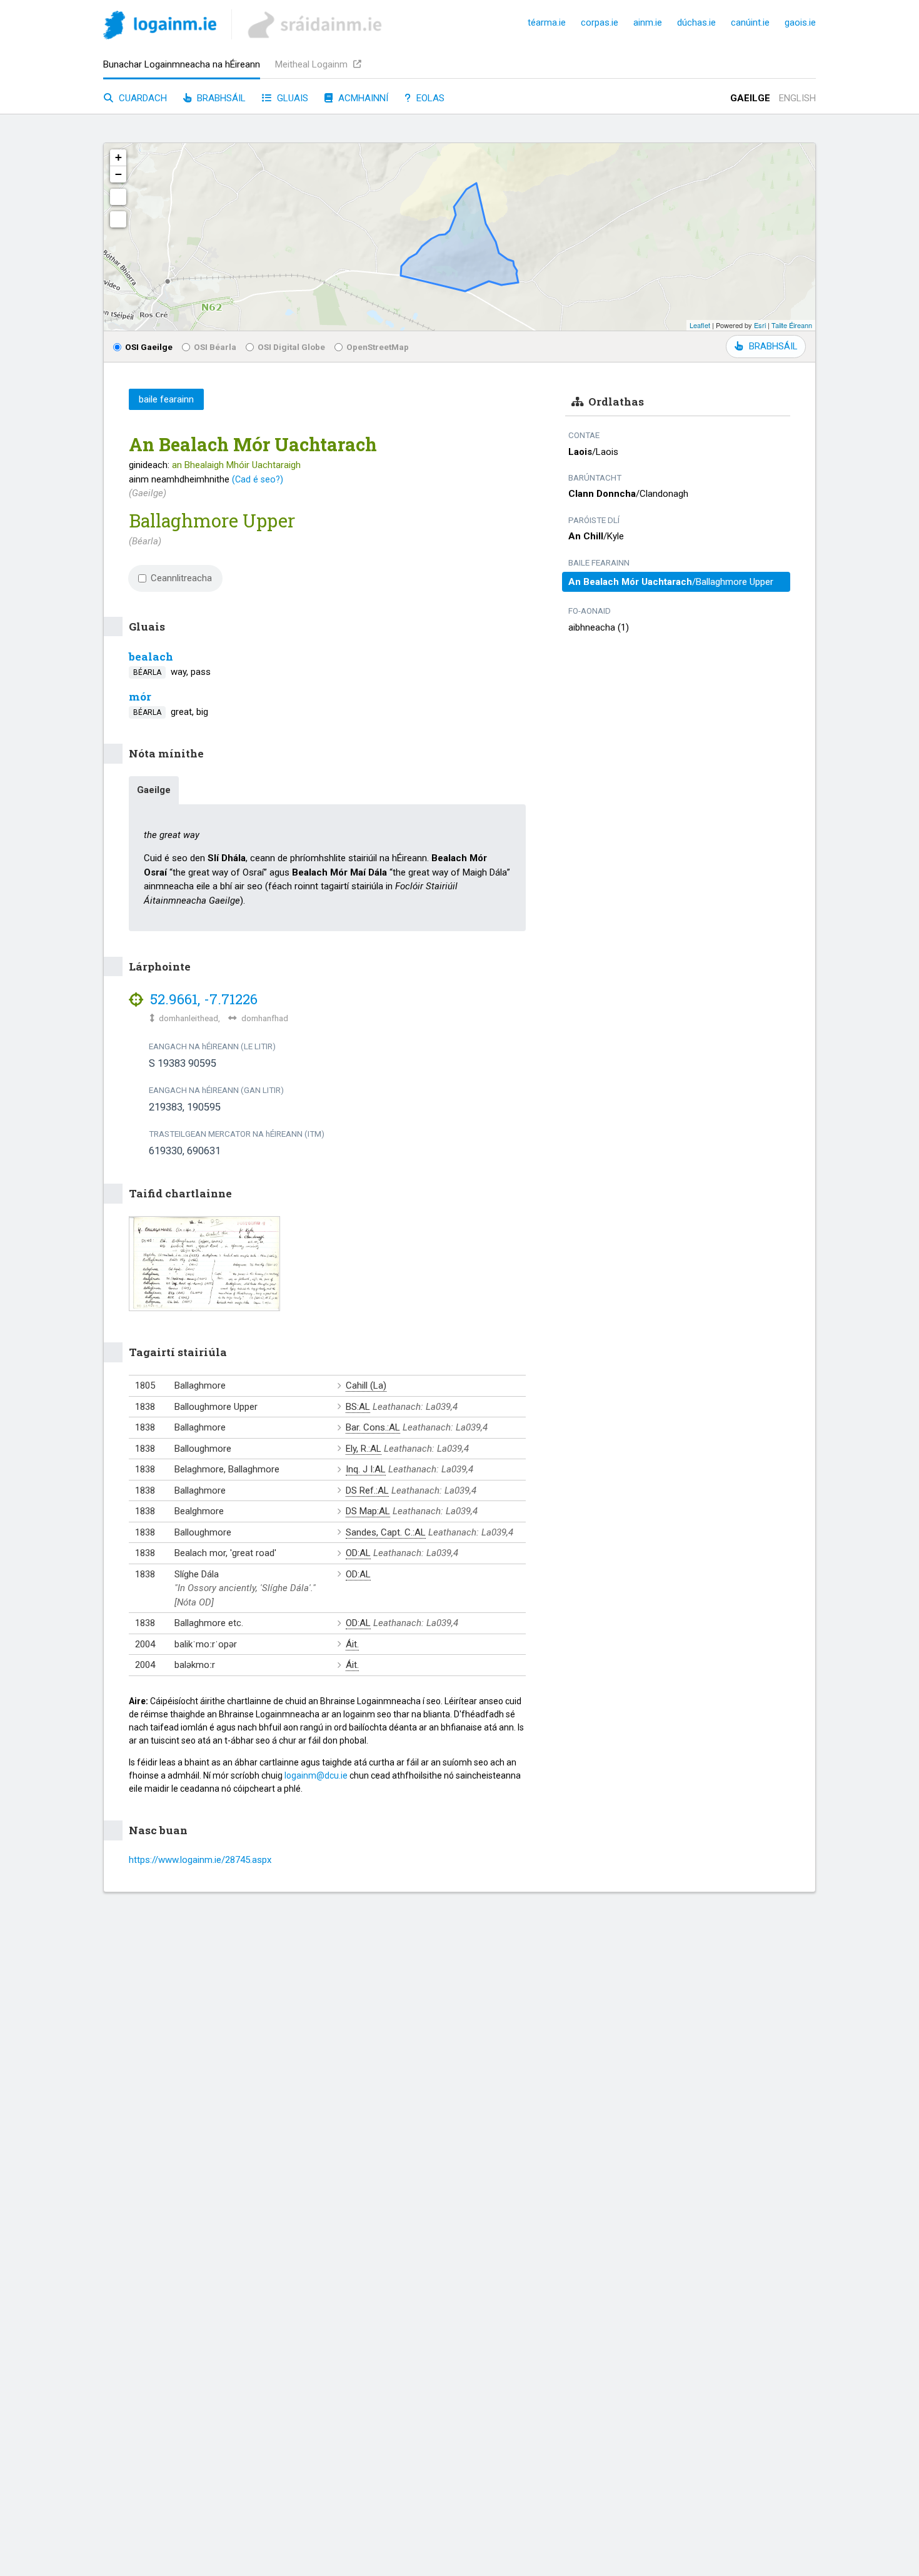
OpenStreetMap (378, 347)
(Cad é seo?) (258, 479)
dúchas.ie (696, 22)
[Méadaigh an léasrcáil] (118, 197)
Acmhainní (362, 98)
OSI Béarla (215, 347)
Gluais (291, 98)
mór (140, 696)
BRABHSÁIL (773, 346)
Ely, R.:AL (364, 1449)
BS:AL (358, 1407)
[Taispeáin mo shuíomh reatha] (118, 219)
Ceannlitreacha (181, 578)
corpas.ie (600, 22)
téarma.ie (547, 22)
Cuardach (142, 98)
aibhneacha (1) (599, 627)
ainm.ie (648, 22)
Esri (760, 325)
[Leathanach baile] (160, 27)
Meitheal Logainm (313, 64)
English (797, 98)
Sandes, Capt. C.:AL (386, 1532)
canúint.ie (750, 22)
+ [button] (118, 157)
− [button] (118, 174)
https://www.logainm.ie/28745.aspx (200, 1860)
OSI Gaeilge (149, 347)
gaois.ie (800, 22)
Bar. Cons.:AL (373, 1427)
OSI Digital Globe (291, 347)
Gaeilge (750, 98)
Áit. (352, 1644)
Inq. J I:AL (366, 1469)
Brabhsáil (220, 98)
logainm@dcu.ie (316, 1775)
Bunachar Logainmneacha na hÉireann (182, 64)
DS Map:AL (368, 1511)
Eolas (429, 98)
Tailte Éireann (792, 325)
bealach (151, 656)
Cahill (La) (366, 1385)
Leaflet (700, 325)
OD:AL (358, 1553)
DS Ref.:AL (367, 1490)
